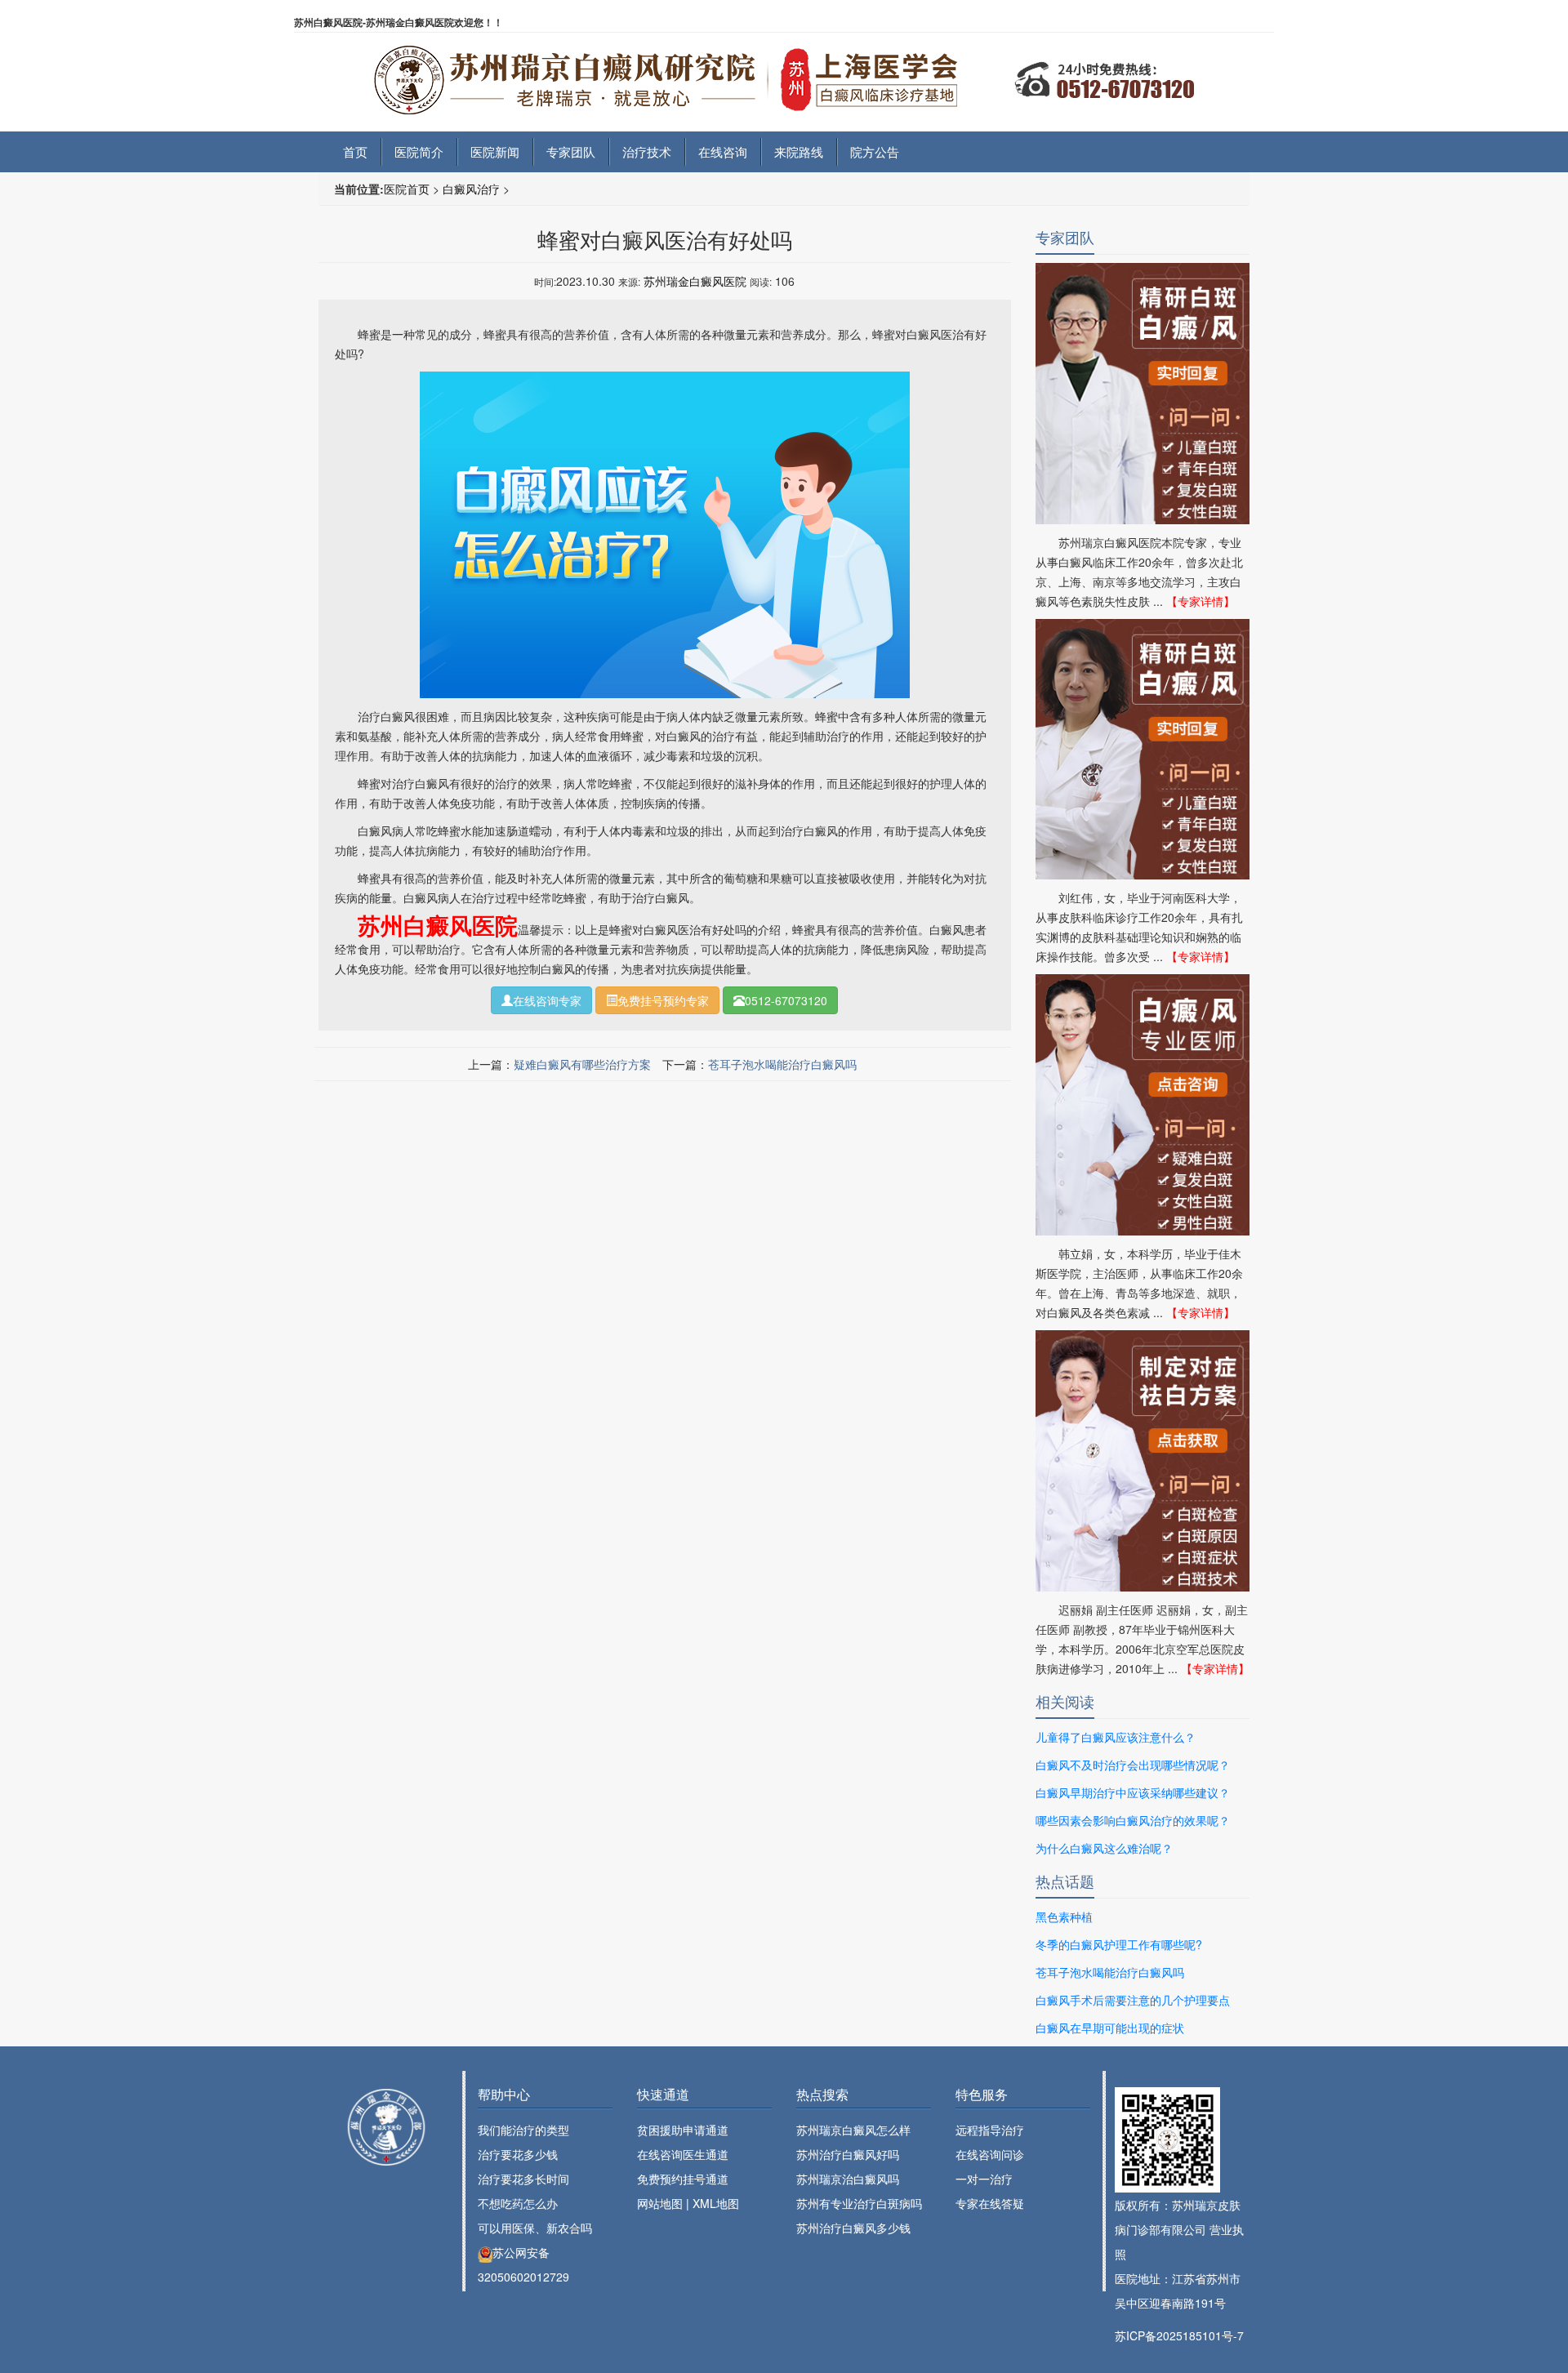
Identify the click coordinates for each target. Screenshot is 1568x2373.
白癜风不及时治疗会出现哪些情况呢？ (1133, 1765)
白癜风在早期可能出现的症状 (1110, 2028)
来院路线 (799, 151)
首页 (355, 151)
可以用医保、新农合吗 (535, 2228)
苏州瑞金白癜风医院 (695, 281)
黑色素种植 (1064, 1917)
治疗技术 (647, 151)
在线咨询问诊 (990, 2154)
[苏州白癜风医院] (784, 70)
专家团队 (571, 151)
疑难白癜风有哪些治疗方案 (582, 1064)
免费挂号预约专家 (663, 1000)
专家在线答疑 (990, 2203)
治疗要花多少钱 (518, 2154)
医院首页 (407, 189)
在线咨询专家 (547, 1000)
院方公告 (875, 151)
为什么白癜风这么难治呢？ (1104, 1848)
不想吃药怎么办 (518, 2203)
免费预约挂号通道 (683, 2179)
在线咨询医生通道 (683, 2154)
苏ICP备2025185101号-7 (1179, 2335)
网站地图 (660, 2203)
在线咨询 (723, 151)
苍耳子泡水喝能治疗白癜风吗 (782, 1064)
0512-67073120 (786, 1000)
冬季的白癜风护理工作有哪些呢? (1119, 1944)
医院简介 (419, 151)
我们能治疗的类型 (523, 2130)
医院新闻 (495, 151)
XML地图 (716, 2203)
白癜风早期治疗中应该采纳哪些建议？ (1133, 1792)
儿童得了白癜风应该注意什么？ (1116, 1737)
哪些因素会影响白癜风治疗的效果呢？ (1133, 1820)
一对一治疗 (984, 2179)
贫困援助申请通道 (683, 2130)
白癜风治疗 (471, 189)
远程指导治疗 (990, 2130)
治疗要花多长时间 (523, 2179)
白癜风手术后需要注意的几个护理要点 (1133, 2000)
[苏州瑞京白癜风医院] (386, 2127)
